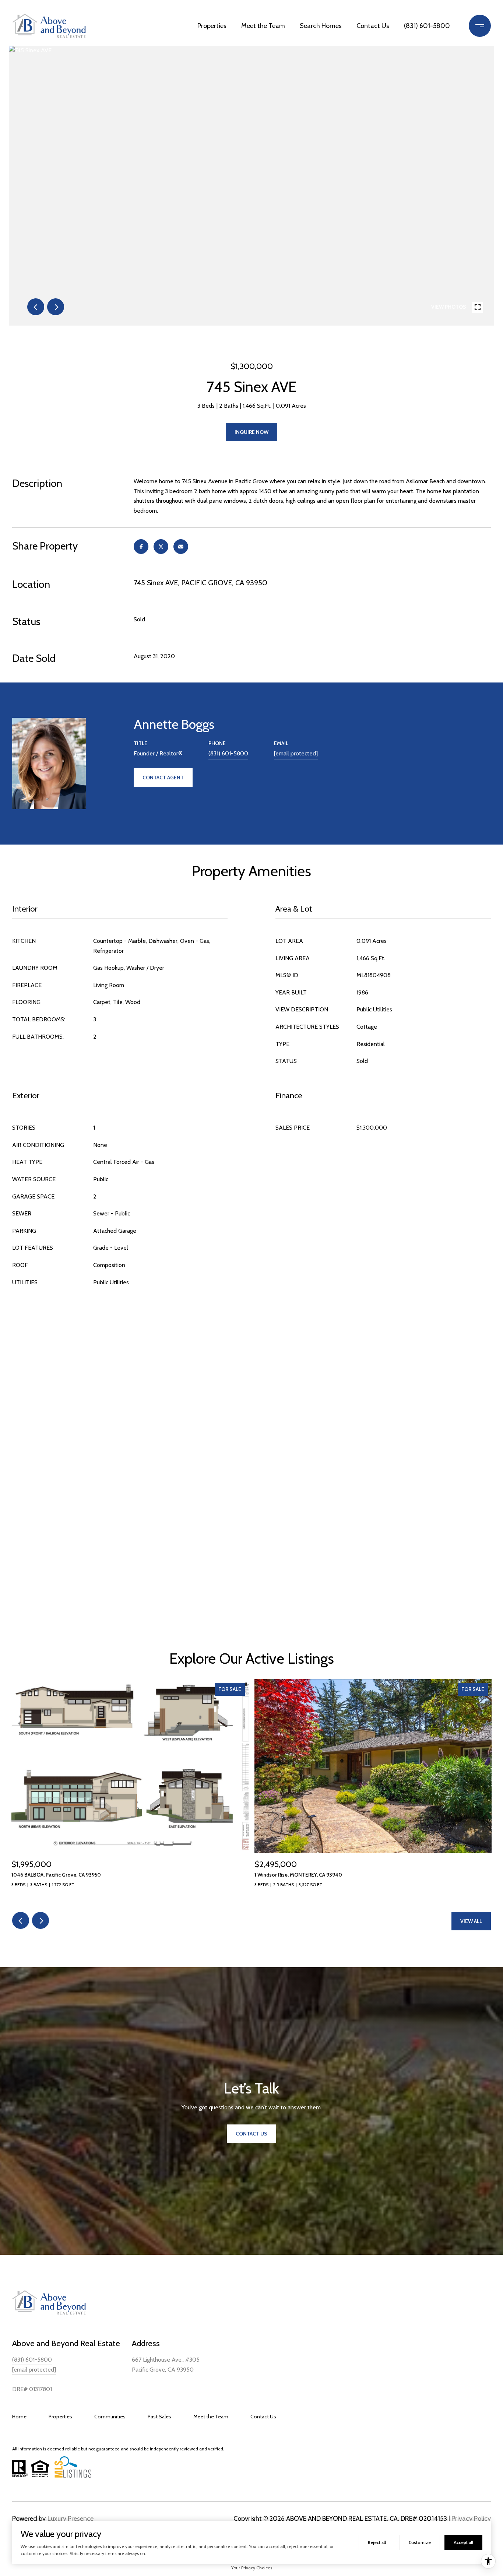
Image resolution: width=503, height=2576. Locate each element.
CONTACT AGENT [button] (163, 778)
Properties (212, 26)
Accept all (463, 2542)
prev (36, 307)
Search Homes (321, 26)
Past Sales (159, 2417)
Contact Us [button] (251, 2134)
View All (471, 1921)
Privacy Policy (471, 2519)
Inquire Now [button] (251, 432)
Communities (110, 2417)
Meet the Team (263, 26)
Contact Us (373, 26)
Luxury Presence (71, 2519)
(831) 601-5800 (427, 26)
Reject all (377, 2542)
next (56, 307)
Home (19, 2417)
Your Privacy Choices (252, 2568)
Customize (420, 2542)
